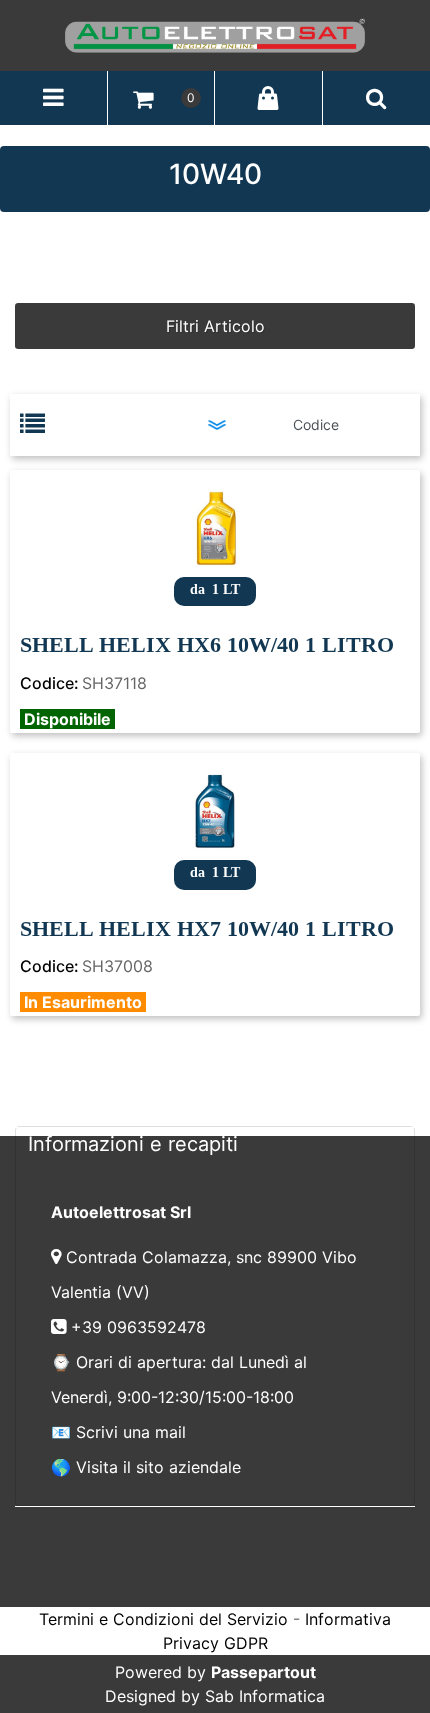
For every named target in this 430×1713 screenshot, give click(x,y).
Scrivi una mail (131, 1432)
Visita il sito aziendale (158, 1467)
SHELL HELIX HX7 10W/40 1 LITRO (207, 928)
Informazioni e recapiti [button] (133, 1144)
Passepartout (263, 1672)
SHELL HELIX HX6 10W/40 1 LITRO (207, 644)
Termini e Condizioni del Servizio (163, 1619)
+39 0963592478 (141, 1327)
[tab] (215, 1143)
